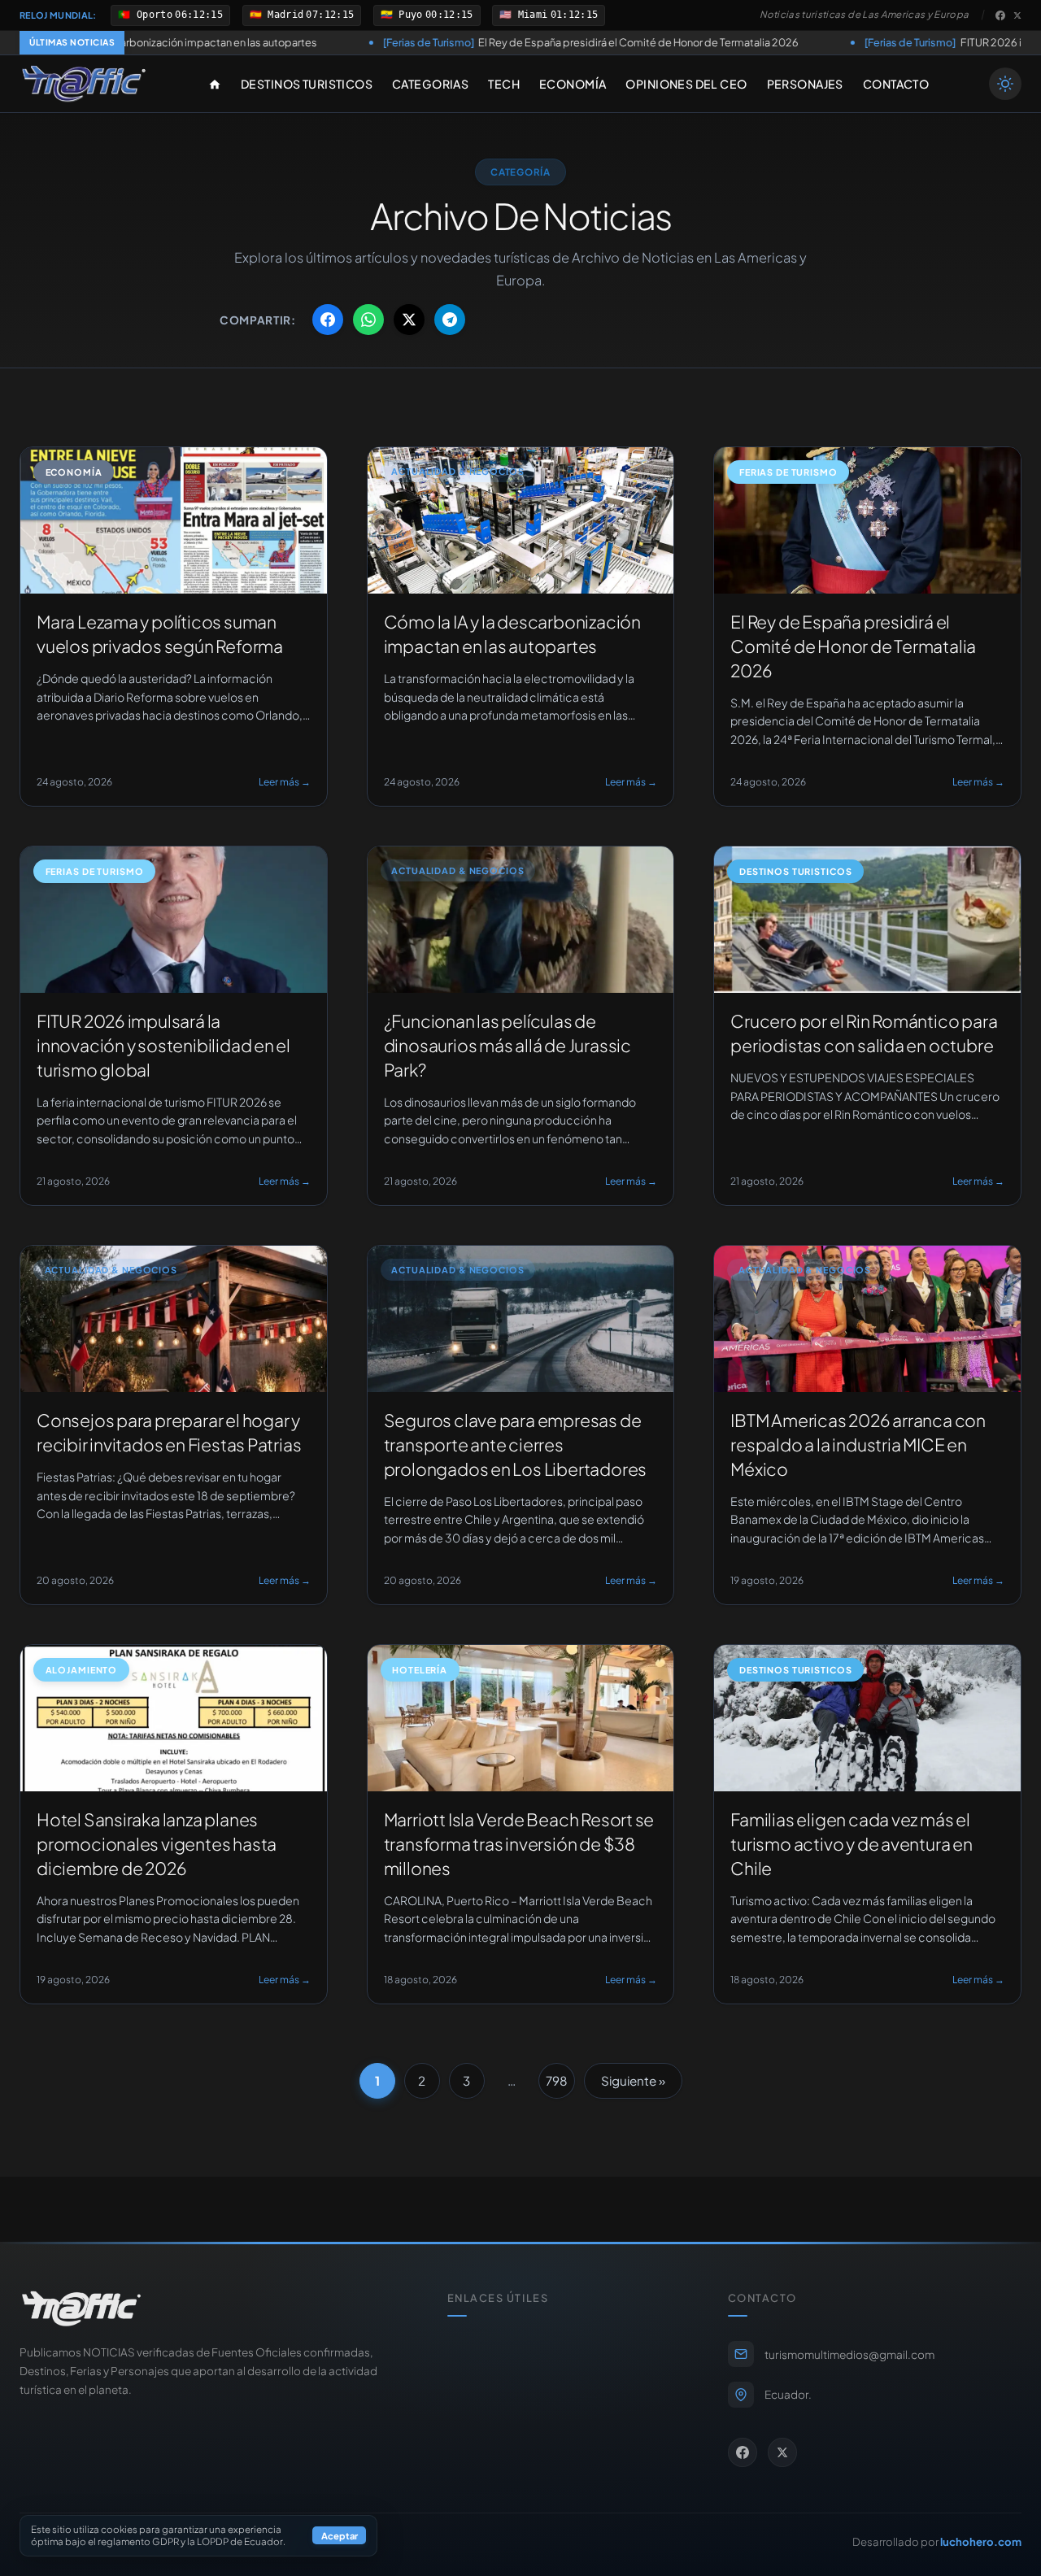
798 (557, 2080)
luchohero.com (981, 2541)
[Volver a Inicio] (84, 84)
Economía (573, 84)
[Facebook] (1000, 15)
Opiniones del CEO (686, 84)
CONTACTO (896, 84)
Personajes (805, 84)
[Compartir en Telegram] (450, 320)
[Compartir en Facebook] (328, 320)
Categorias (430, 84)
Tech (504, 84)
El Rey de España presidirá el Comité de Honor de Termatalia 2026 (438, 42)
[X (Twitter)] (1017, 15)
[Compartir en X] (409, 320)
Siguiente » (633, 2080)
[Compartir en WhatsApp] (368, 320)
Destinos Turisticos (307, 84)
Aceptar (340, 2536)
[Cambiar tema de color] (1005, 84)
